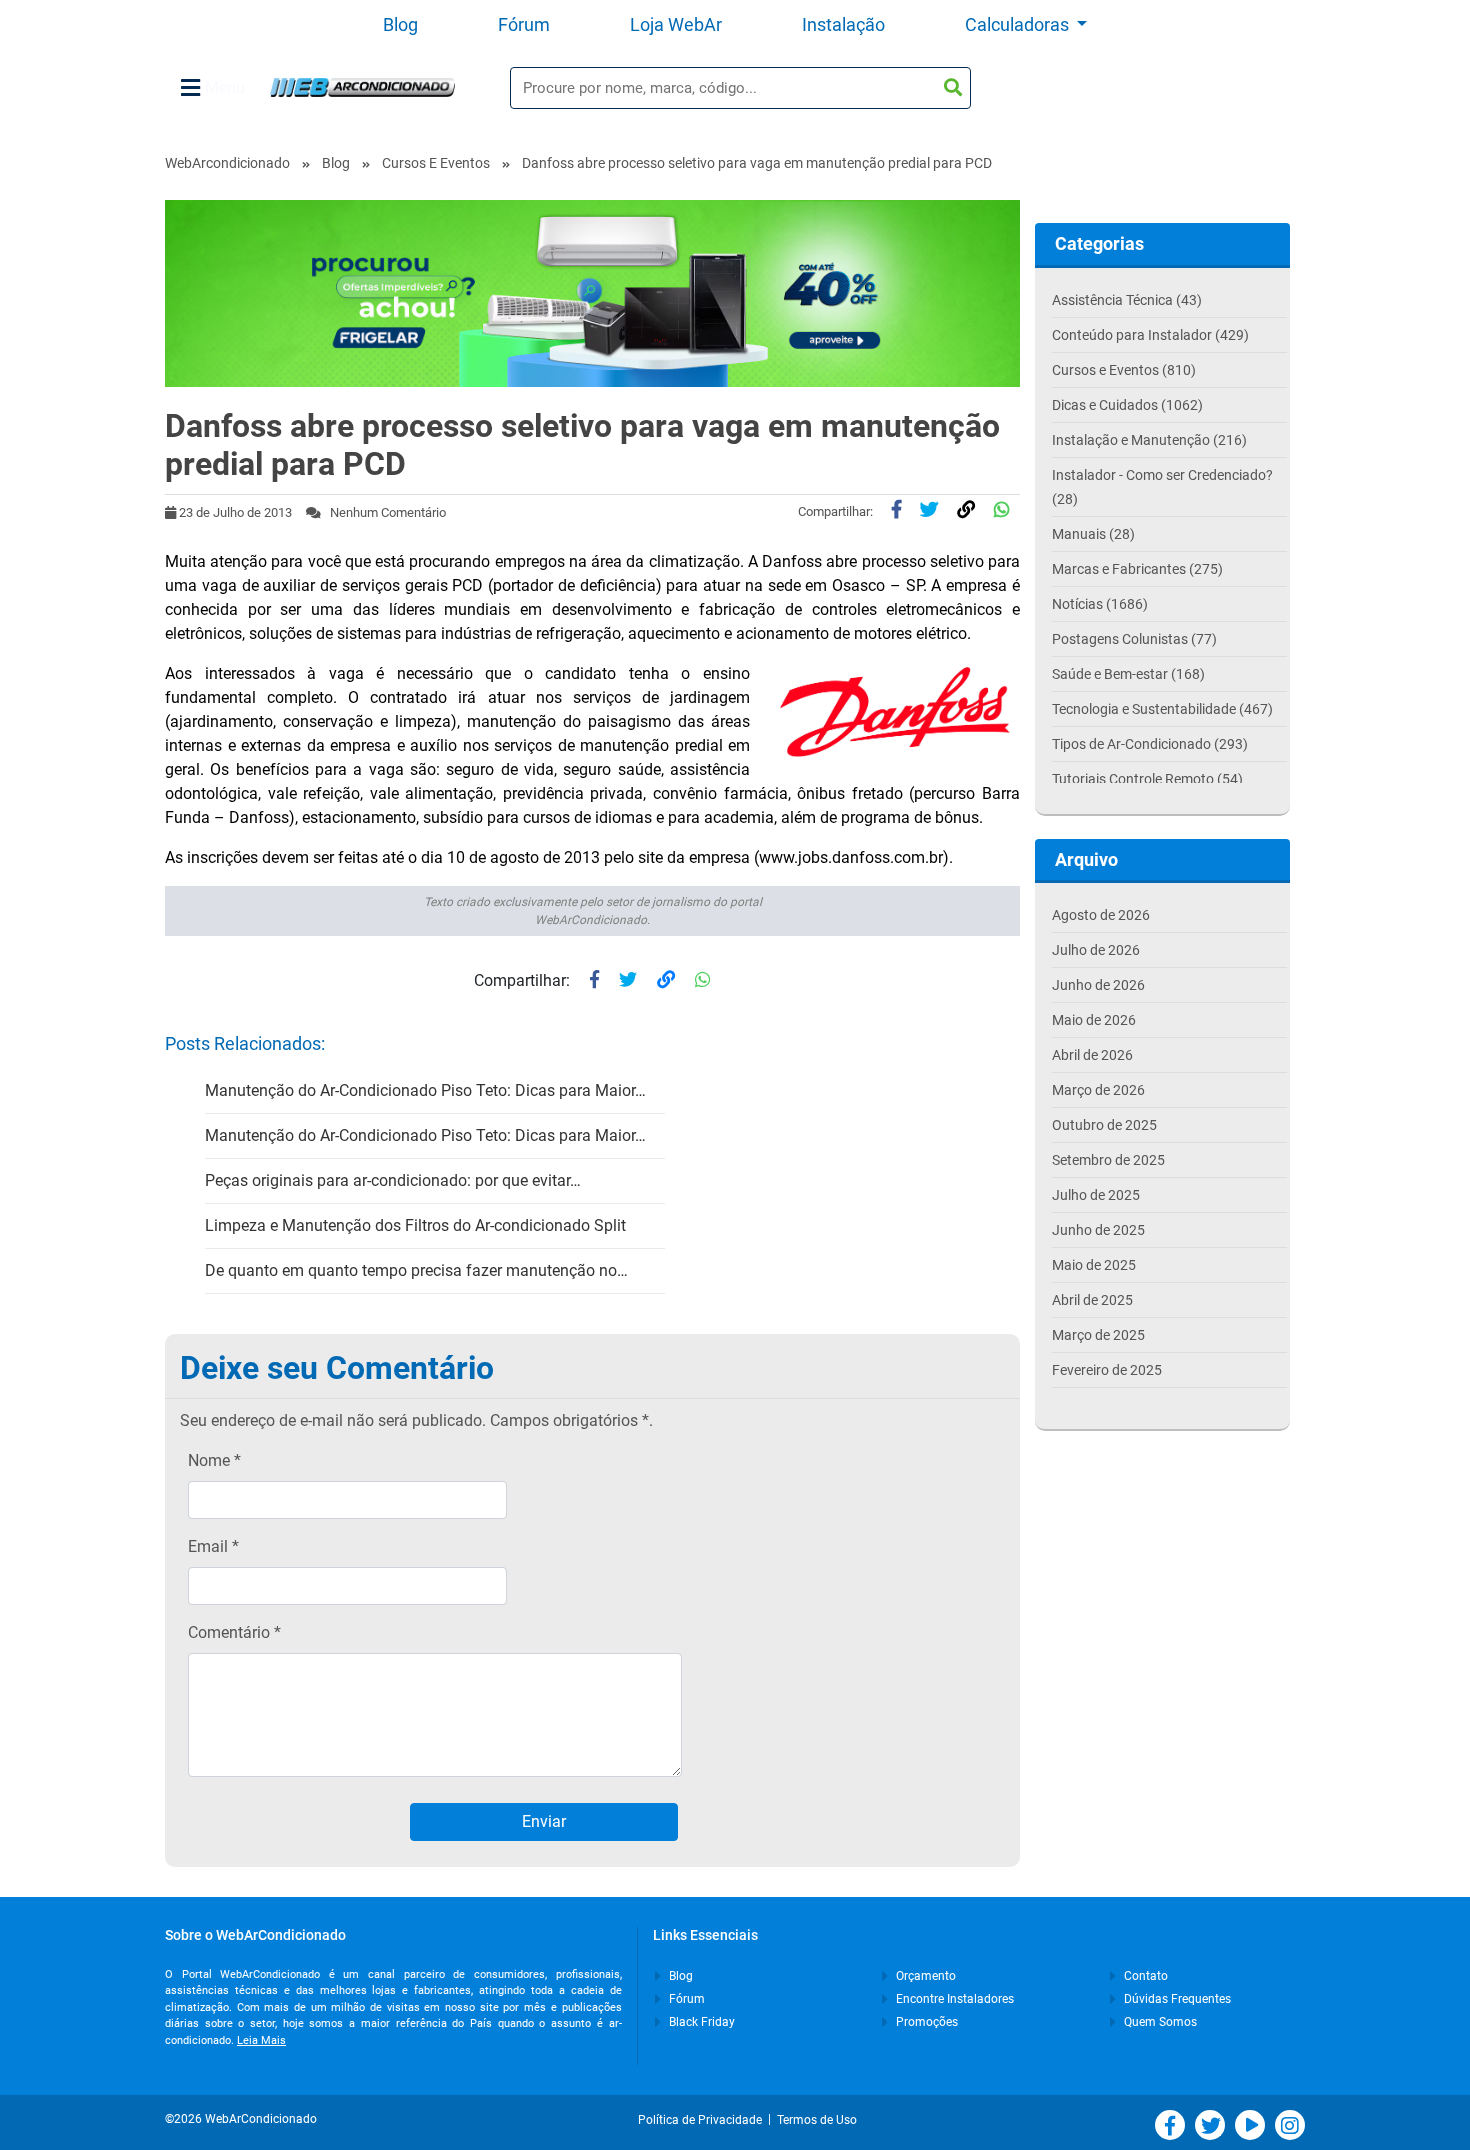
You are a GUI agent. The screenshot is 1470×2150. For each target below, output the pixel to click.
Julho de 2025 (1096, 1195)
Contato (1144, 1976)
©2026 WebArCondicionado (241, 2119)
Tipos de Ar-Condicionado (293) (1150, 744)
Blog (400, 24)
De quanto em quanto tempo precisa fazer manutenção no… (416, 1270)
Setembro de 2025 (1108, 1160)
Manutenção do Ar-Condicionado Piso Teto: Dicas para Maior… (425, 1090)
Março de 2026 (1098, 1090)
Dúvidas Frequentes (1176, 1999)
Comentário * (234, 1632)
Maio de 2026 (1094, 1020)
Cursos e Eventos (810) (1124, 370)
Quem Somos (1159, 2022)
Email (213, 1546)
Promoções (925, 2022)
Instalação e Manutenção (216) (1149, 440)
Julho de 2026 (1096, 950)
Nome (214, 1460)
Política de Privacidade (703, 2120)
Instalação (843, 24)
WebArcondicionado (227, 163)
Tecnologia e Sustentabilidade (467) (1162, 709)
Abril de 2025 (1092, 1300)
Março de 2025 (1098, 1335)
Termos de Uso (817, 2120)
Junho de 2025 (1098, 1230)
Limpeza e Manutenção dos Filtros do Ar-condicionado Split (415, 1225)
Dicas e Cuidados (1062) (1127, 405)
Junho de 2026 (1098, 985)
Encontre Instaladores (953, 1999)
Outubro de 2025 (1104, 1125)
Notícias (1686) (1100, 604)
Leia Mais (261, 2040)
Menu (225, 87)
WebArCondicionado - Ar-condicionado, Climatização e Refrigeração (362, 87)
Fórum (524, 24)
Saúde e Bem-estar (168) (1128, 674)
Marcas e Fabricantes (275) (1137, 569)
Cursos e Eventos (436, 163)
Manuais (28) (1093, 534)
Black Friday (700, 2022)
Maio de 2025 (1094, 1265)
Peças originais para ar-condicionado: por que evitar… (393, 1180)
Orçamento (924, 1976)
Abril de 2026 (1092, 1055)
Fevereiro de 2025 (1107, 1370)
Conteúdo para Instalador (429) (1150, 335)
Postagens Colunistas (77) (1134, 639)
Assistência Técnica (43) (1127, 300)
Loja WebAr (676, 24)
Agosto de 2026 (1101, 915)
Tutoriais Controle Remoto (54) (1147, 779)
